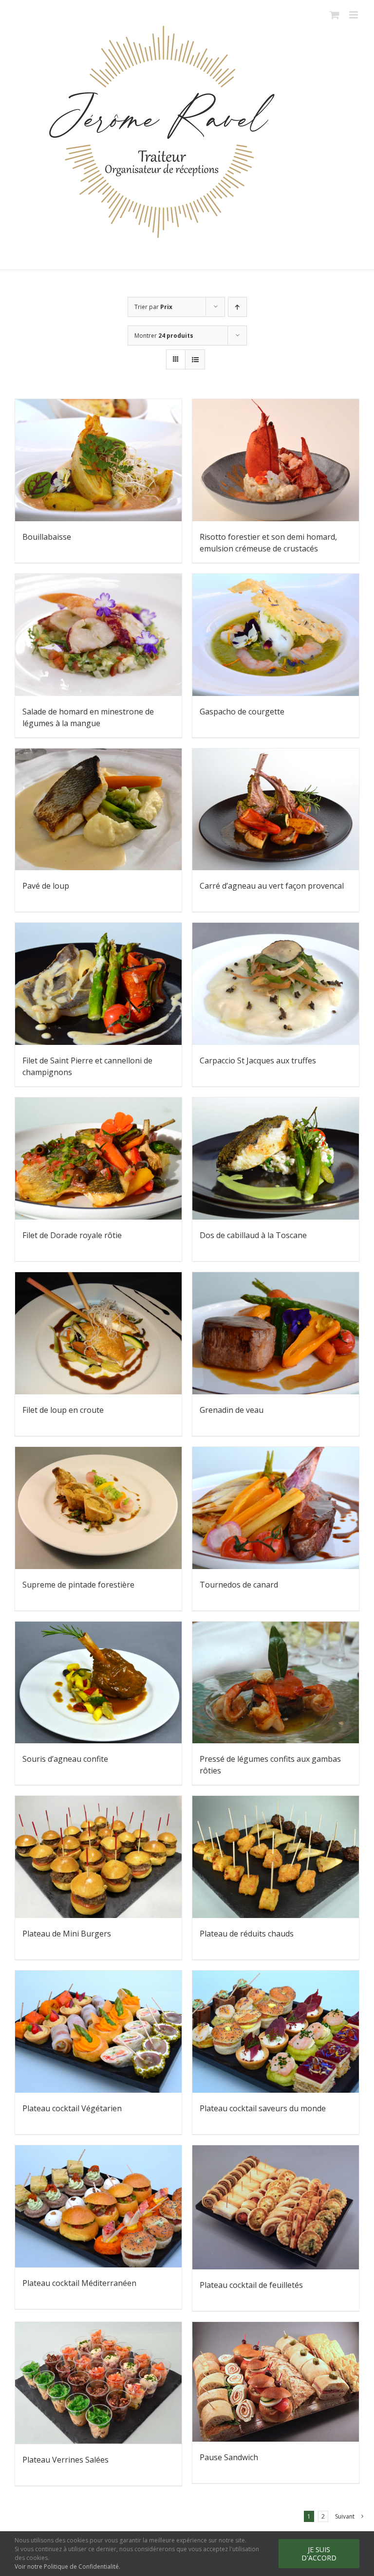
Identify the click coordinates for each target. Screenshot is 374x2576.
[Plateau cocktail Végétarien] (98, 2032)
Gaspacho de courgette (242, 712)
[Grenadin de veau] (276, 1333)
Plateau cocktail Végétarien (72, 2108)
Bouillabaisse (47, 537)
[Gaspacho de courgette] (276, 635)
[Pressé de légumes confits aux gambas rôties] (276, 1683)
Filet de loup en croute (63, 1410)
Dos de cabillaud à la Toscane (253, 1235)
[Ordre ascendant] (237, 307)
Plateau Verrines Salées (65, 2460)
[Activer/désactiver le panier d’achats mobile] (335, 15)
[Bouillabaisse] (98, 460)
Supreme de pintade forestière (78, 1585)
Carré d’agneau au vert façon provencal (272, 886)
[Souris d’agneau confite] (98, 1683)
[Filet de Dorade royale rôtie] (98, 1159)
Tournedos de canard (239, 1585)
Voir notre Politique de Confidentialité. (67, 2567)
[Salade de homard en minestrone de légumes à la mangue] (98, 635)
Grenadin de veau (232, 1410)
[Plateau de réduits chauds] (276, 1857)
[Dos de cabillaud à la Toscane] (276, 1159)
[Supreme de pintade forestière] (98, 1508)
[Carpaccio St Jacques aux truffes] (276, 984)
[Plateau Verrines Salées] (98, 2383)
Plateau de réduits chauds (247, 1934)
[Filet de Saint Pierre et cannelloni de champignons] (98, 984)
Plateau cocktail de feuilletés (251, 2285)
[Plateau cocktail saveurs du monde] (276, 2032)
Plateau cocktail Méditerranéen (79, 2283)
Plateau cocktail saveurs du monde (263, 2108)
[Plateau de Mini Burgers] (98, 1857)
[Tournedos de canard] (276, 1508)
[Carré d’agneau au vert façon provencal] (276, 810)
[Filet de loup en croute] (98, 1333)
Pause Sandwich (229, 2457)
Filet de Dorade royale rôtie (72, 1235)
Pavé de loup (46, 886)
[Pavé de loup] (98, 810)
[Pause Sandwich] (276, 2382)
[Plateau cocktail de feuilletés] (276, 2207)
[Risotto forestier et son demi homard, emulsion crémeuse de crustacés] (276, 460)
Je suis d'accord (319, 2554)
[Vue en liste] (195, 359)
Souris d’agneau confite (65, 1759)
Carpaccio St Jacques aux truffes (258, 1060)
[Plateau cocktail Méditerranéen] (98, 2206)
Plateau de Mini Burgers (67, 1934)
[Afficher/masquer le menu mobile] (354, 15)
